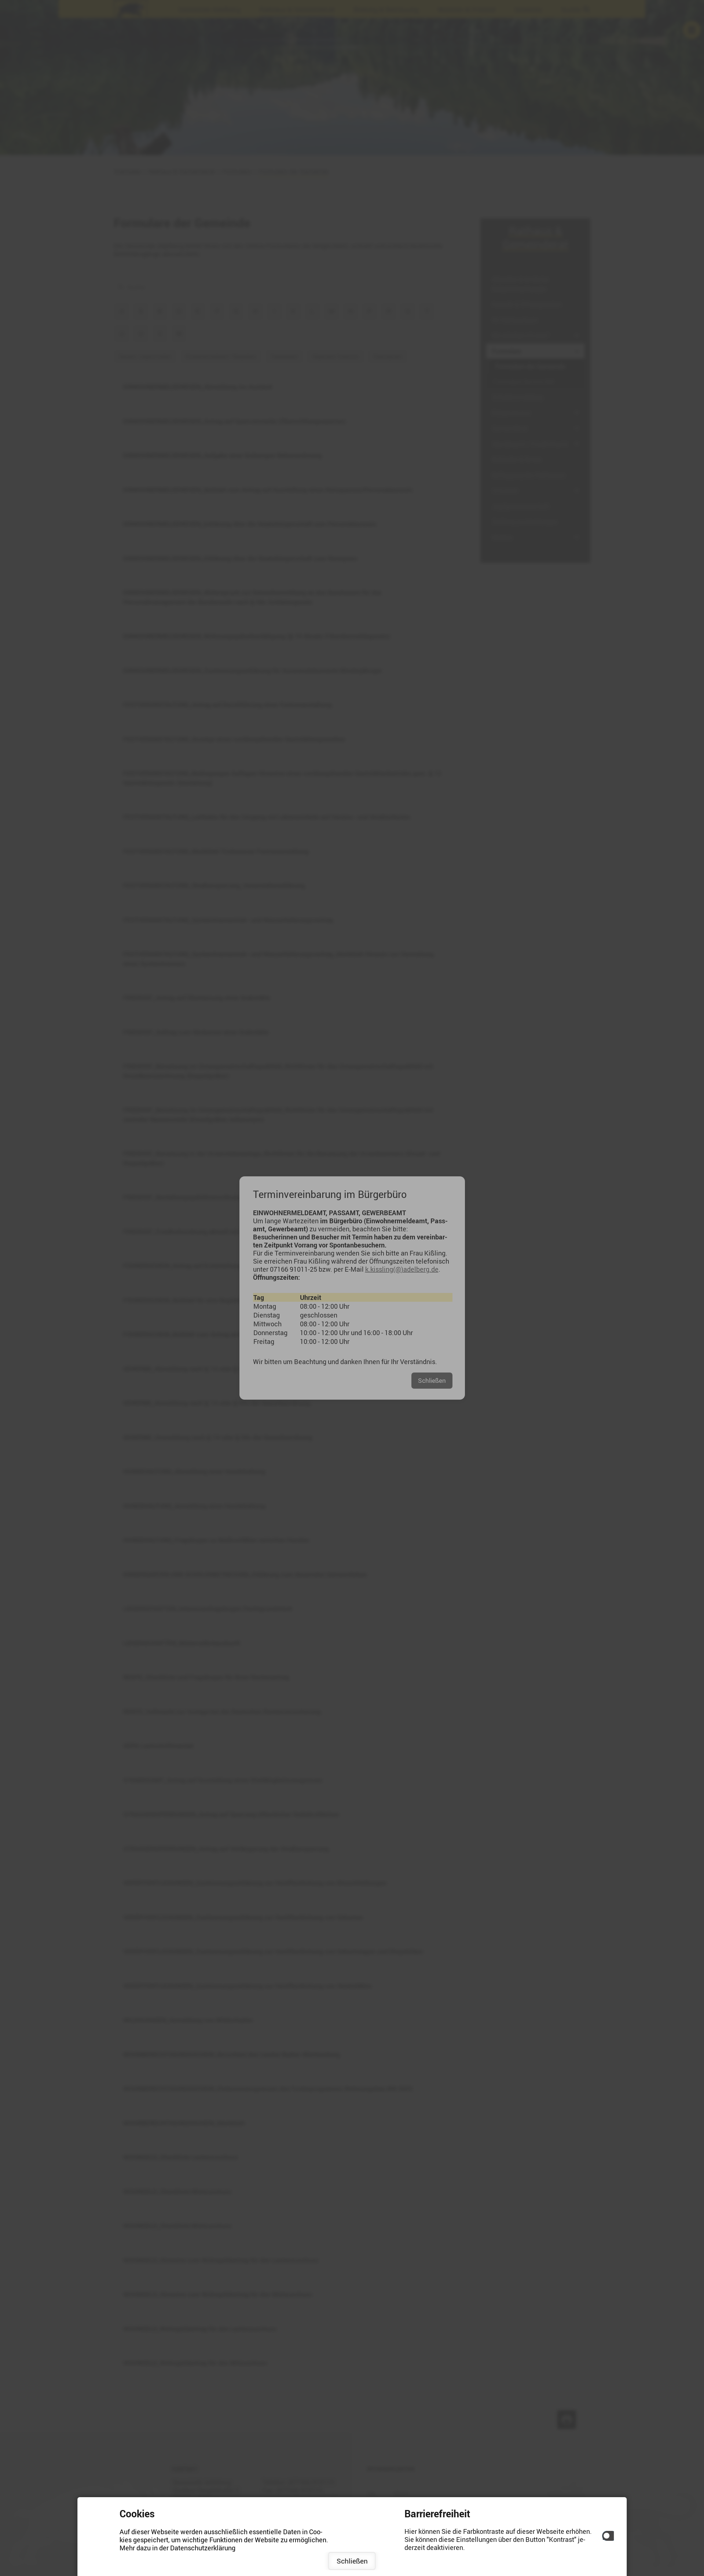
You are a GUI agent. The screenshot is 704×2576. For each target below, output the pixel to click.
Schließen (352, 2561)
